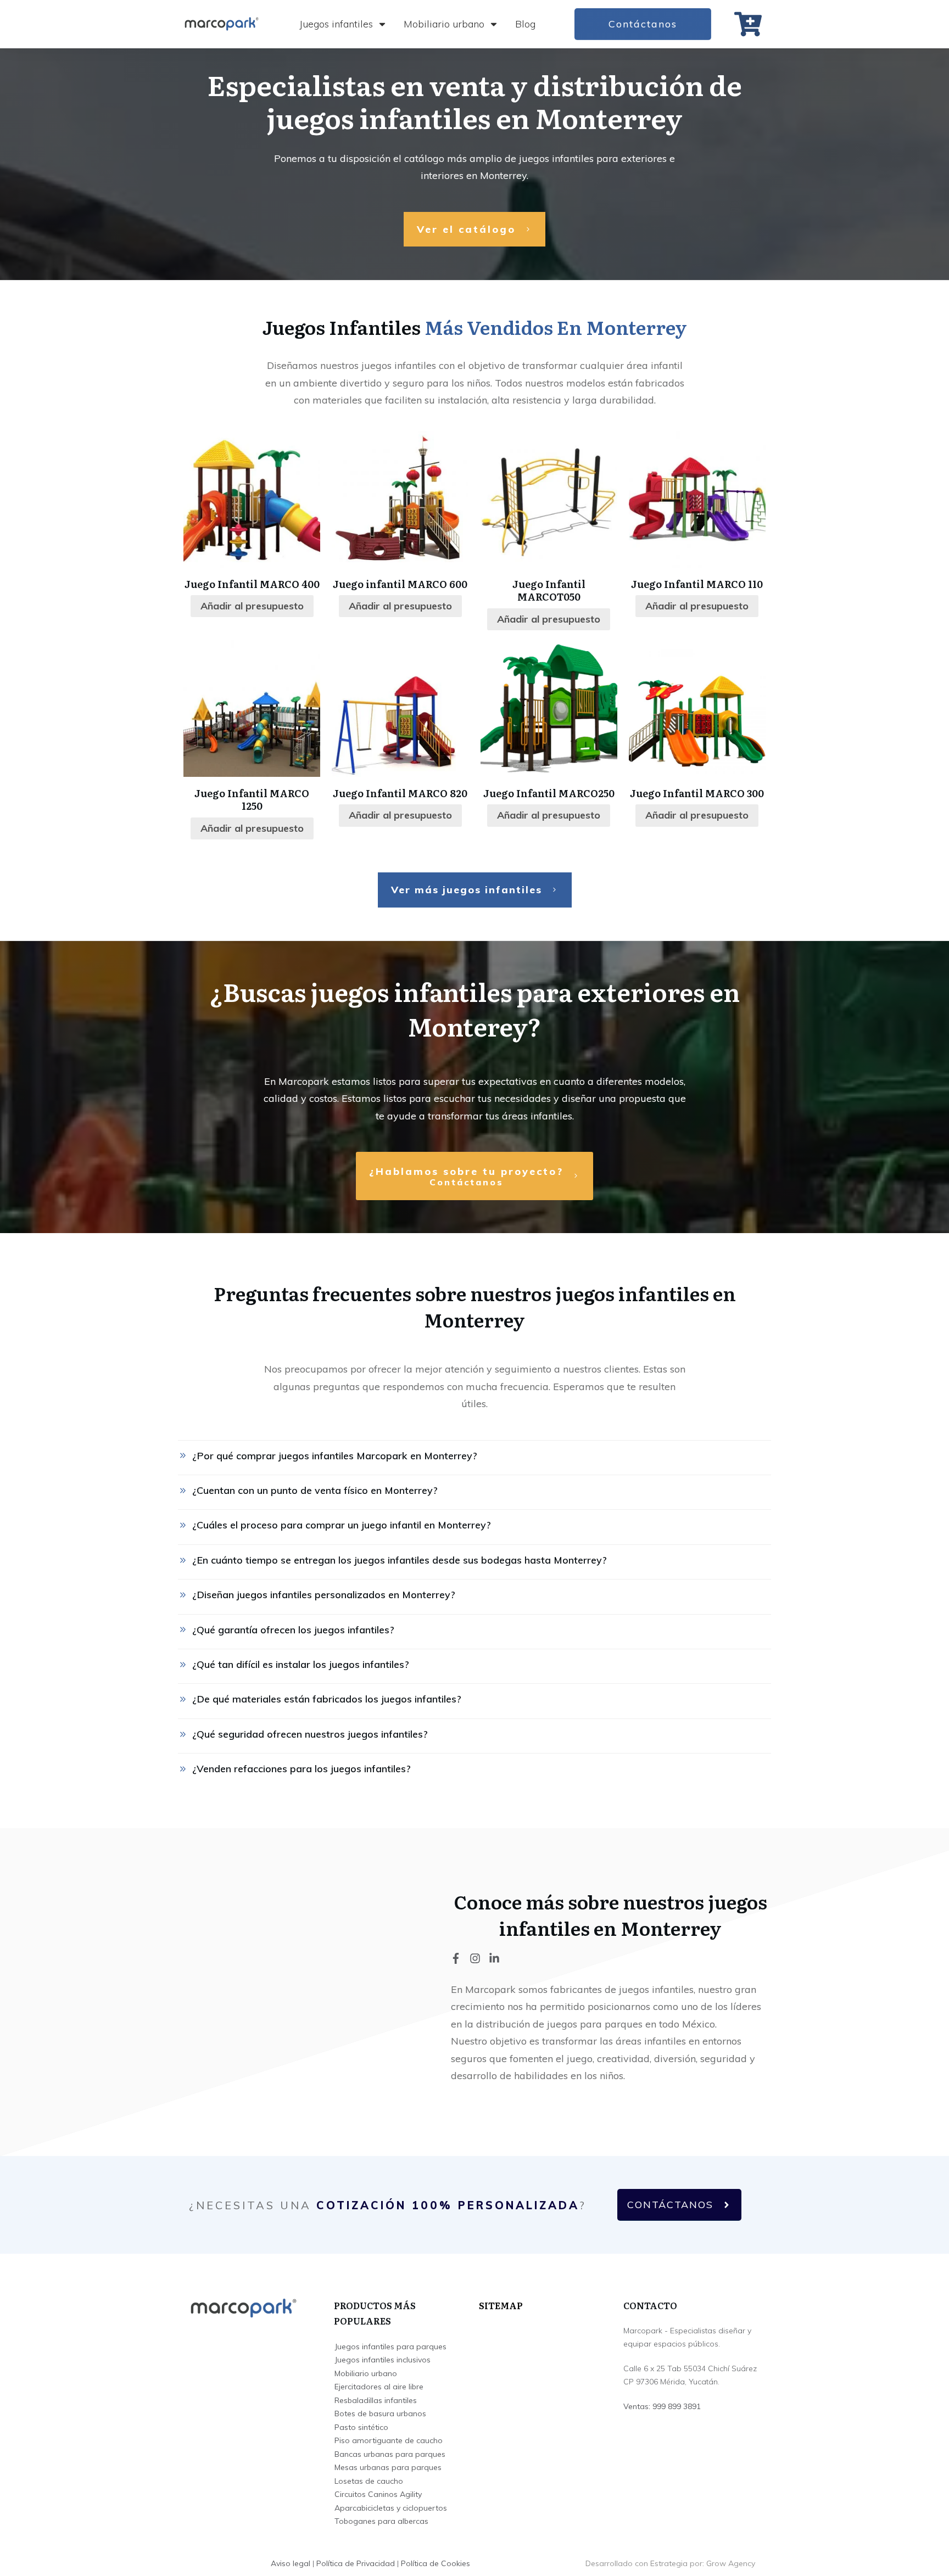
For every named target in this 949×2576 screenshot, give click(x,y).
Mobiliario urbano (366, 2373)
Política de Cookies (436, 2563)
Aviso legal (291, 2563)
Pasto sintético (361, 2427)
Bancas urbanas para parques (390, 2454)
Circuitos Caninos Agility (378, 2494)
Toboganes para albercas (381, 2521)
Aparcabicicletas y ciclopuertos (391, 2508)
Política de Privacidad (356, 2563)
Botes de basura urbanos (380, 2413)
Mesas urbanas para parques (388, 2467)
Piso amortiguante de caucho (389, 2440)
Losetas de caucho (369, 2481)
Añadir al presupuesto (252, 606)
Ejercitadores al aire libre (379, 2387)
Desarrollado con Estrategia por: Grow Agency (670, 2563)
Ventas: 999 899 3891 (662, 2406)
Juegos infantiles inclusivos (383, 2360)
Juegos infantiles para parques (390, 2347)
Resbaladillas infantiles (376, 2400)
